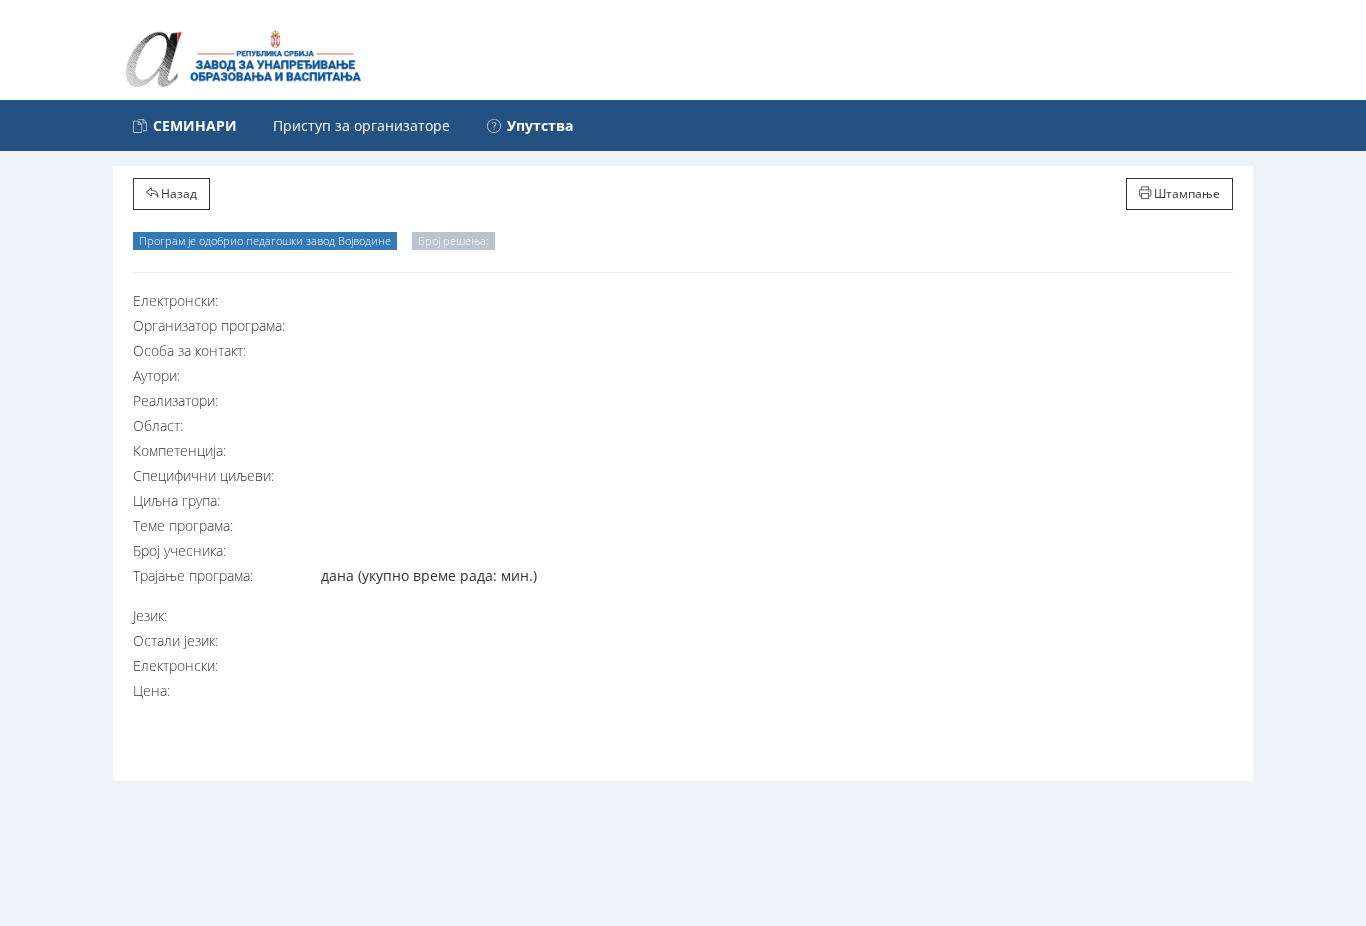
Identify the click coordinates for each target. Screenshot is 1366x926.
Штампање (1185, 193)
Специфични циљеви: (203, 475)
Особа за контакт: (189, 350)
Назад (177, 193)
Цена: (151, 690)
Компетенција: (179, 450)
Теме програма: (183, 525)
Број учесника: (179, 550)
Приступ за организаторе (361, 125)
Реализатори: (175, 400)
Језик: (150, 615)
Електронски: (175, 300)
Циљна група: (176, 500)
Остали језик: (175, 640)
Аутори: (156, 375)
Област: (158, 425)
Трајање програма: (193, 575)
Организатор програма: (209, 325)
